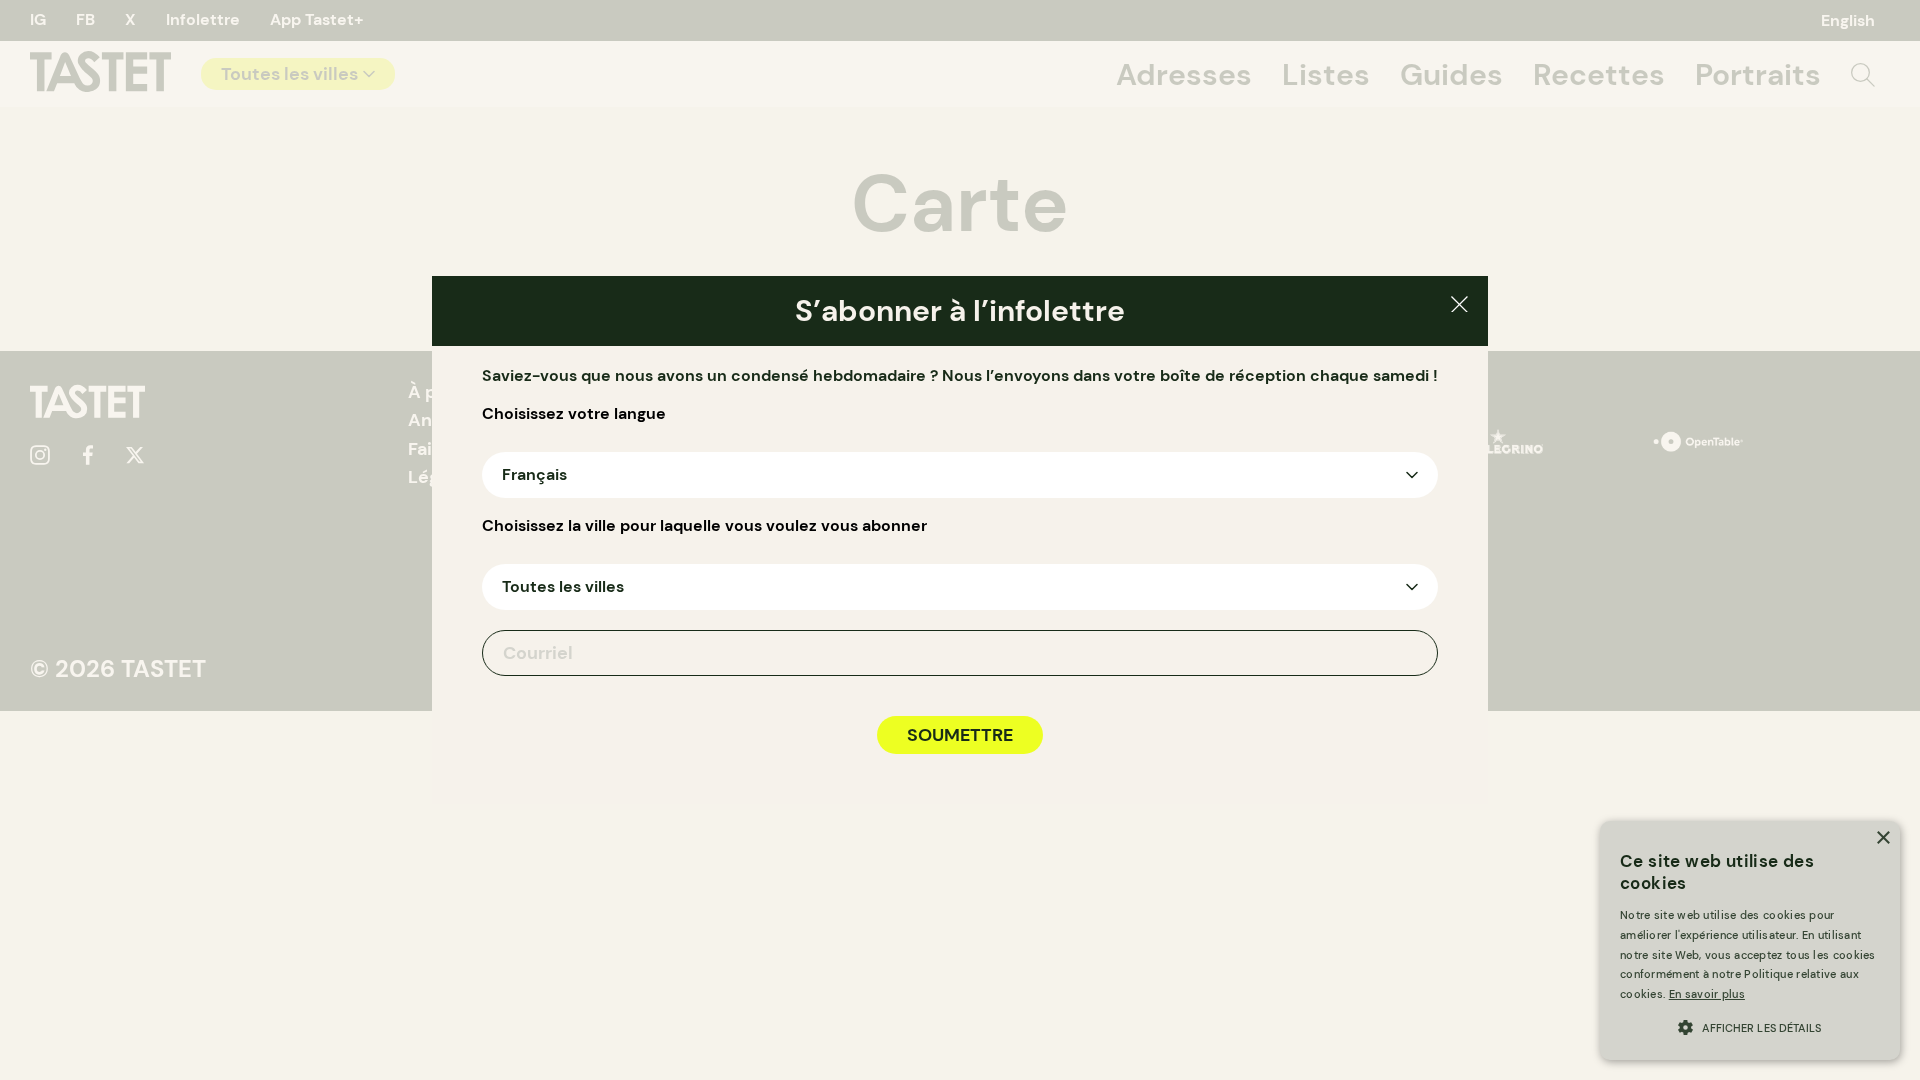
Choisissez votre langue (574, 414)
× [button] (1882, 838)
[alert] (1750, 940)
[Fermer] (1459, 307)
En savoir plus (1707, 994)
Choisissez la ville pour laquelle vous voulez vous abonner (704, 526)
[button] (1750, 1025)
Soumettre (960, 735)
